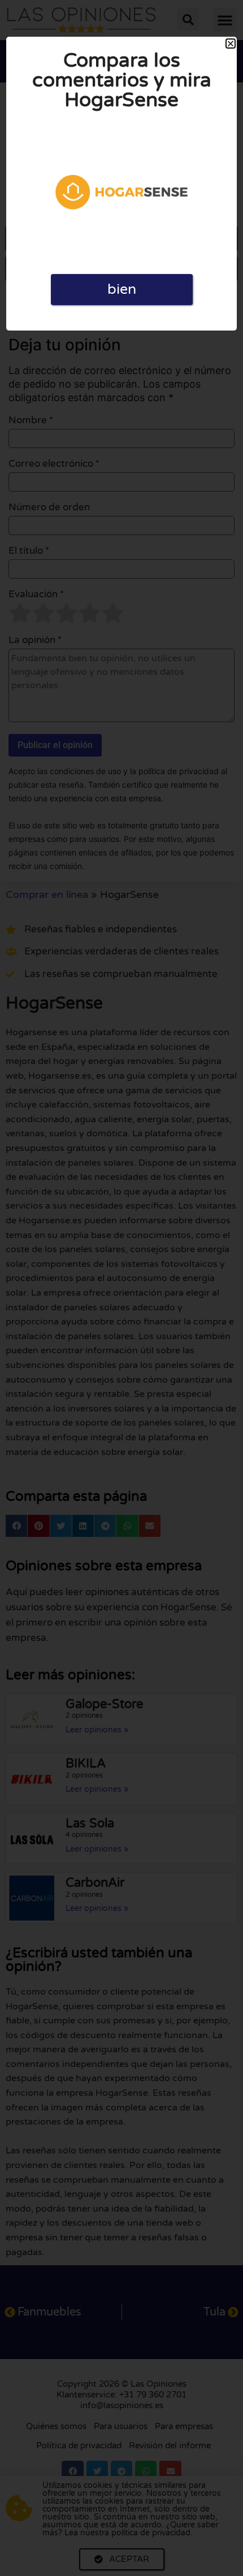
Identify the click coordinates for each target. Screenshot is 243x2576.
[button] (231, 44)
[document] (121, 1288)
